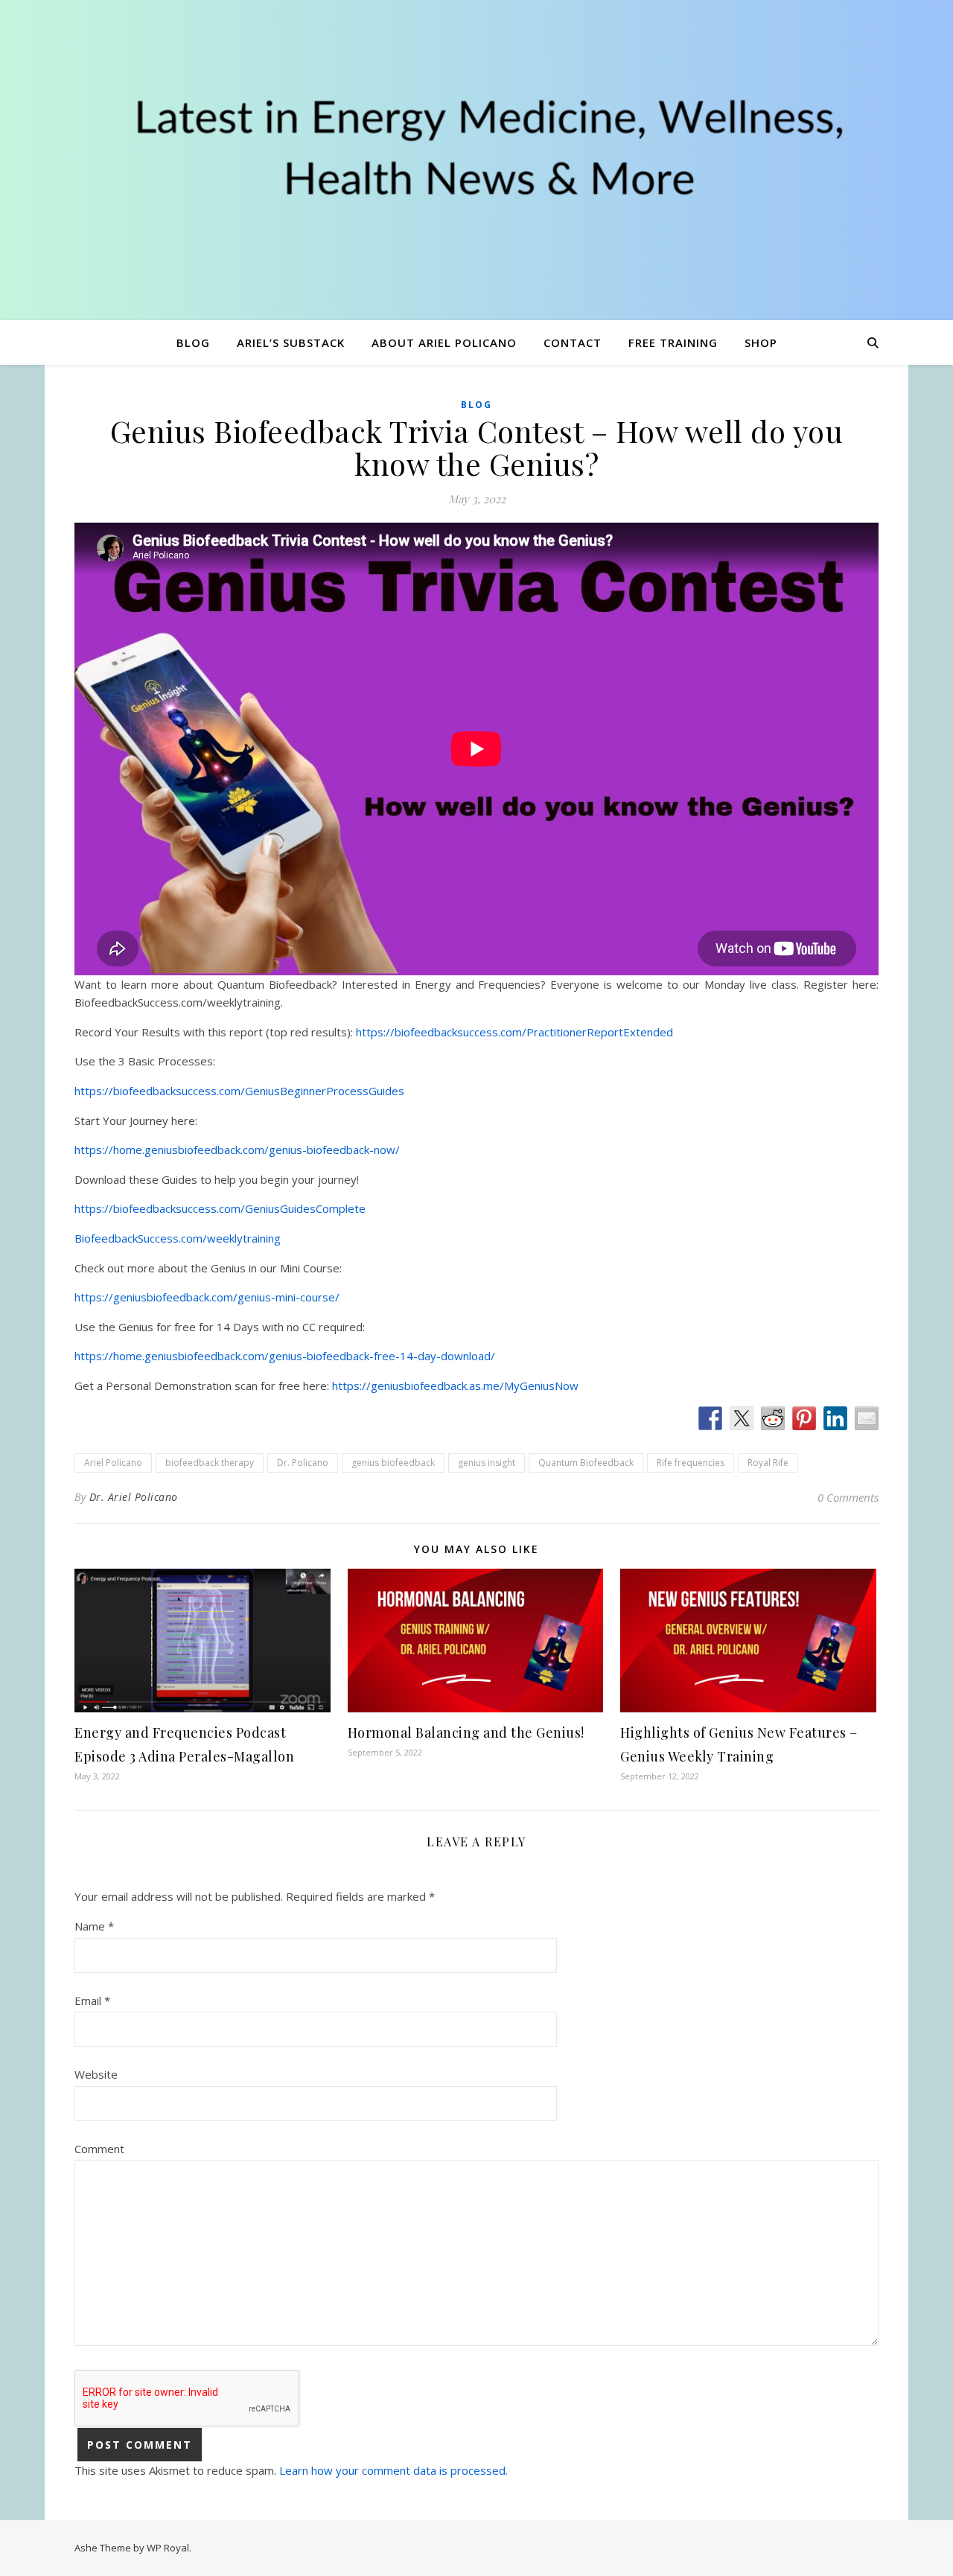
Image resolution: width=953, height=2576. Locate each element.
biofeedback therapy (210, 1463)
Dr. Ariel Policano (134, 1497)
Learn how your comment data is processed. (393, 2470)
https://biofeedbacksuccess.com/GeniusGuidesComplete (220, 1208)
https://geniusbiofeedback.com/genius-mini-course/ (207, 1297)
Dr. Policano (303, 1463)
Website (96, 2074)
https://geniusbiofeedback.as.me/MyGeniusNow (455, 1386)
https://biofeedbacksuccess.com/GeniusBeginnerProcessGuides (239, 1091)
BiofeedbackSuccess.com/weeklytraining (178, 1238)
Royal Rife (768, 1463)
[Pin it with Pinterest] (804, 1418)
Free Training (673, 342)
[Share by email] (867, 1418)
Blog (193, 342)
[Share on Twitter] (742, 1418)
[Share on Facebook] (710, 1418)
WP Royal (168, 2548)
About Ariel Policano (444, 342)
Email (92, 2000)
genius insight (487, 1463)
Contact (573, 342)
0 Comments (848, 1497)
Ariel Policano (113, 1463)
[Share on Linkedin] (835, 1418)
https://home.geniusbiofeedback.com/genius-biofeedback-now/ (237, 1150)
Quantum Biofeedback (586, 1463)
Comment (99, 2149)
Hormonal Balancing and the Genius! (466, 1732)
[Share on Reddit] (773, 1418)
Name (94, 1926)
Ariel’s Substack (291, 342)
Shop (761, 342)
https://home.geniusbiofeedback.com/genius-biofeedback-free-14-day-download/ (285, 1356)
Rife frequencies (691, 1463)
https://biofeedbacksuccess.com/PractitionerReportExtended (514, 1032)
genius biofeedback (393, 1463)
